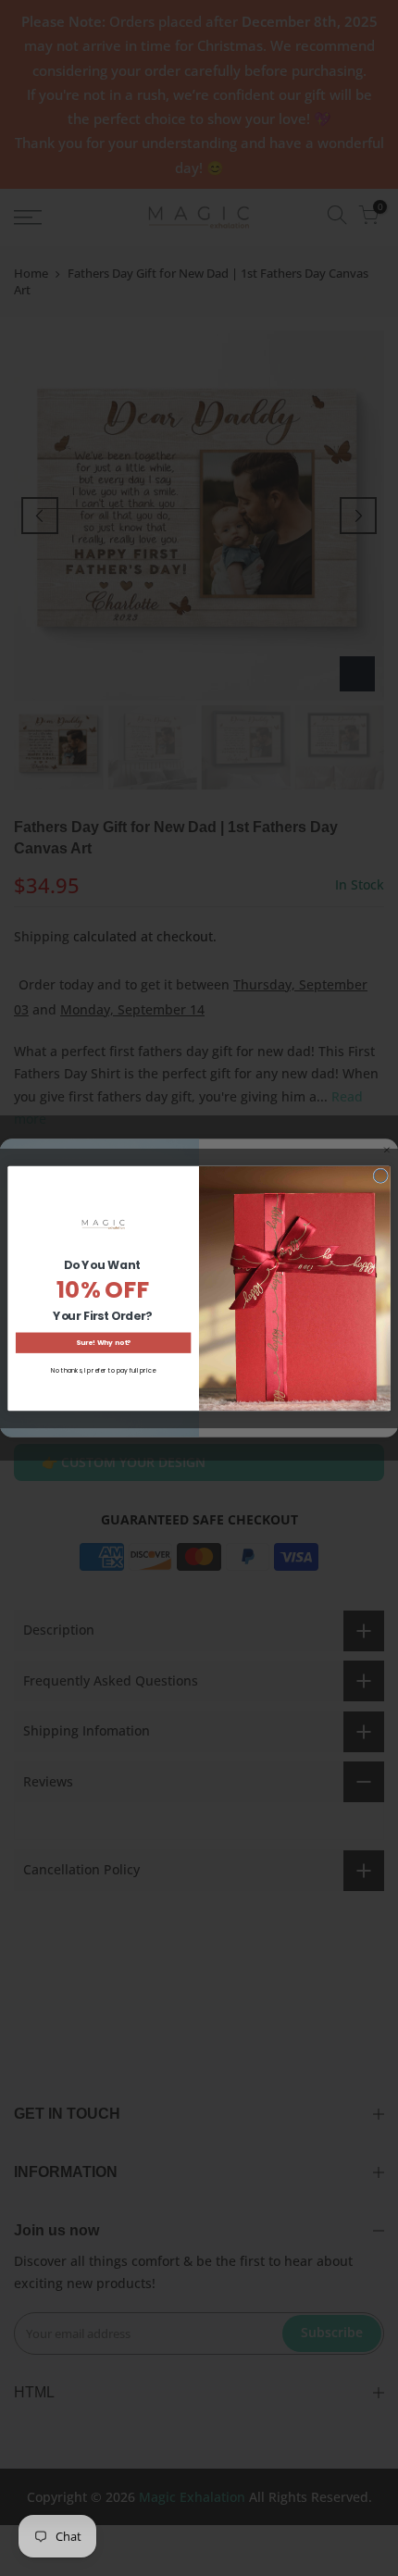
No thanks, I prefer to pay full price (103, 1370)
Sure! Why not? (103, 1342)
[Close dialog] (380, 1176)
